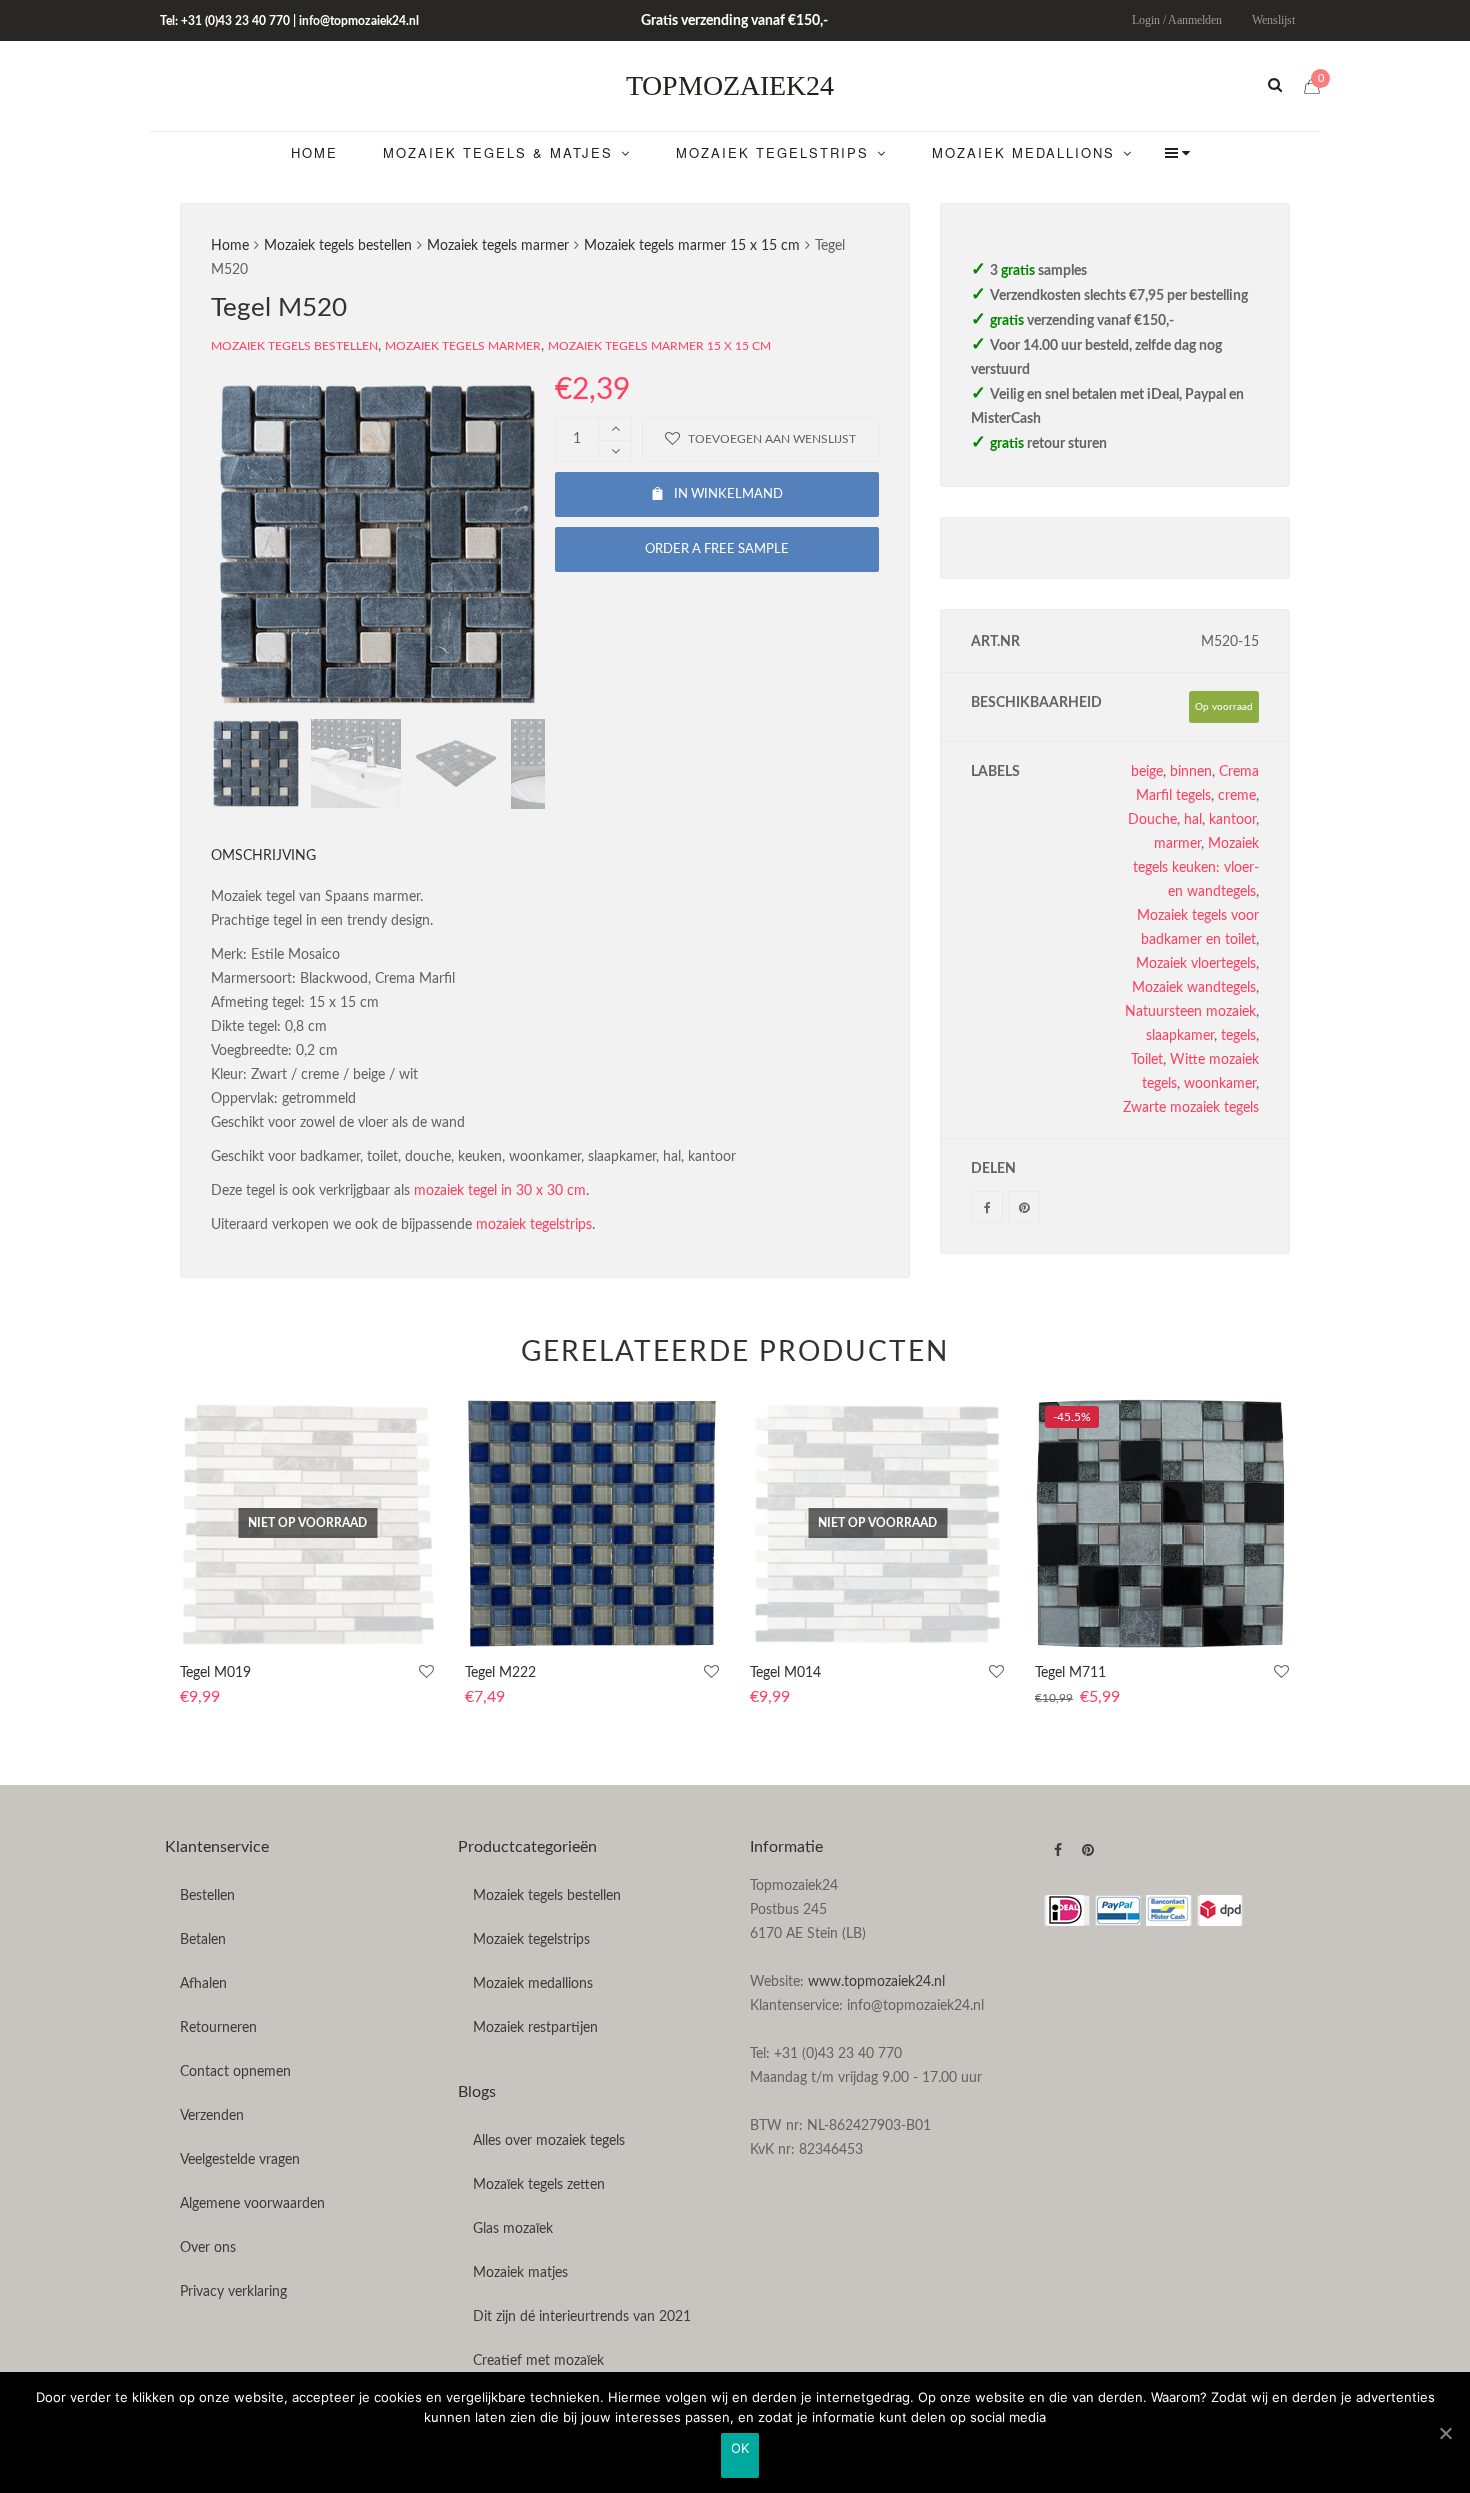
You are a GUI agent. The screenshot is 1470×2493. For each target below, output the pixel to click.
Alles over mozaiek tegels (549, 2141)
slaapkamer (1180, 1036)
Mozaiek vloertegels (1196, 964)
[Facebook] (987, 1207)
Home (230, 246)
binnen (1191, 772)
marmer (1177, 844)
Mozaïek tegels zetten (539, 2185)
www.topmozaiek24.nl (876, 1982)
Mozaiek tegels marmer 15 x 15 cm (692, 246)
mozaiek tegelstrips (534, 1225)
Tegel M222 (500, 1673)
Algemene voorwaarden (252, 2204)
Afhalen (203, 1984)
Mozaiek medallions (533, 1984)
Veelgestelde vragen (240, 2160)
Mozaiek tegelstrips (531, 1940)
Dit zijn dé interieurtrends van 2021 (582, 2317)
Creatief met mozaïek (538, 2361)
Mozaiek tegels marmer (498, 246)
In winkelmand (728, 494)
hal (1193, 820)
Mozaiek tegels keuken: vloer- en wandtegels (1196, 868)
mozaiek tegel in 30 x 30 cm (500, 1191)
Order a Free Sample (717, 549)
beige (1147, 772)
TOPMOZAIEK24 (730, 85)
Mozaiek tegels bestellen (338, 246)
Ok (740, 2448)
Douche (1152, 820)
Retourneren (218, 2028)
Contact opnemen (235, 2072)
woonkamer (1220, 1084)
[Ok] (1445, 2433)
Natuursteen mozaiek (1190, 1012)
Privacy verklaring (233, 2292)
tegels (1238, 1036)
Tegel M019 (215, 1673)
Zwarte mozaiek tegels (1191, 1108)
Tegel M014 (785, 1673)
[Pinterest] (1024, 1207)
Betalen (203, 1940)
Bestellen (207, 1896)
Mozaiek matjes (520, 2273)
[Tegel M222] (592, 1523)
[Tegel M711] (1162, 1523)
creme (1237, 796)
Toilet (1147, 1060)
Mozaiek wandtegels (1194, 988)
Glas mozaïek (513, 2229)
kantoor (1232, 820)
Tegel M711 (1070, 1673)
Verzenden (212, 2116)
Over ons (208, 2248)
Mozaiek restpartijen (535, 2028)
